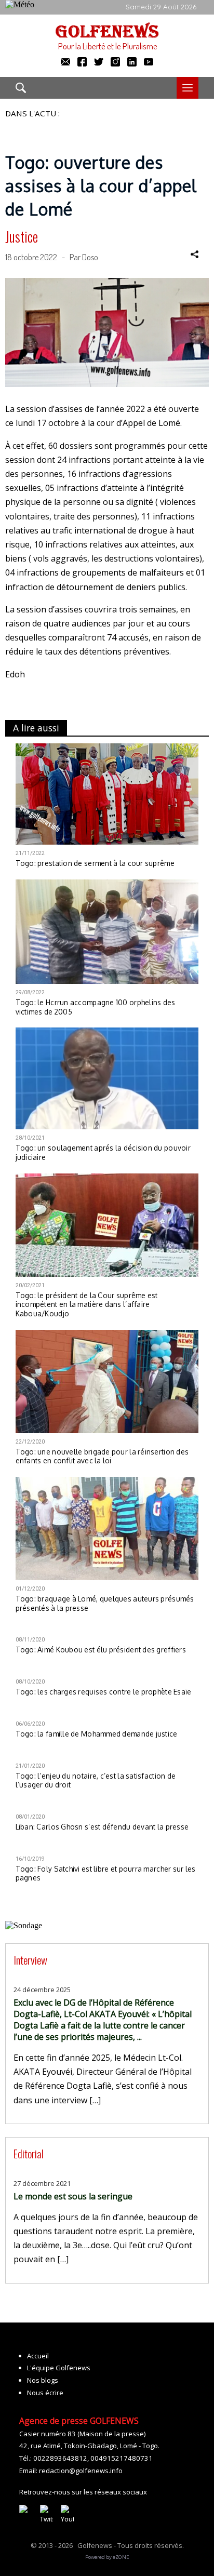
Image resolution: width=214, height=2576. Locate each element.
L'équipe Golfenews (59, 2368)
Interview (30, 1960)
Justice (22, 236)
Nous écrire (45, 2393)
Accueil (38, 2356)
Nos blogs (43, 2380)
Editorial (29, 2153)
